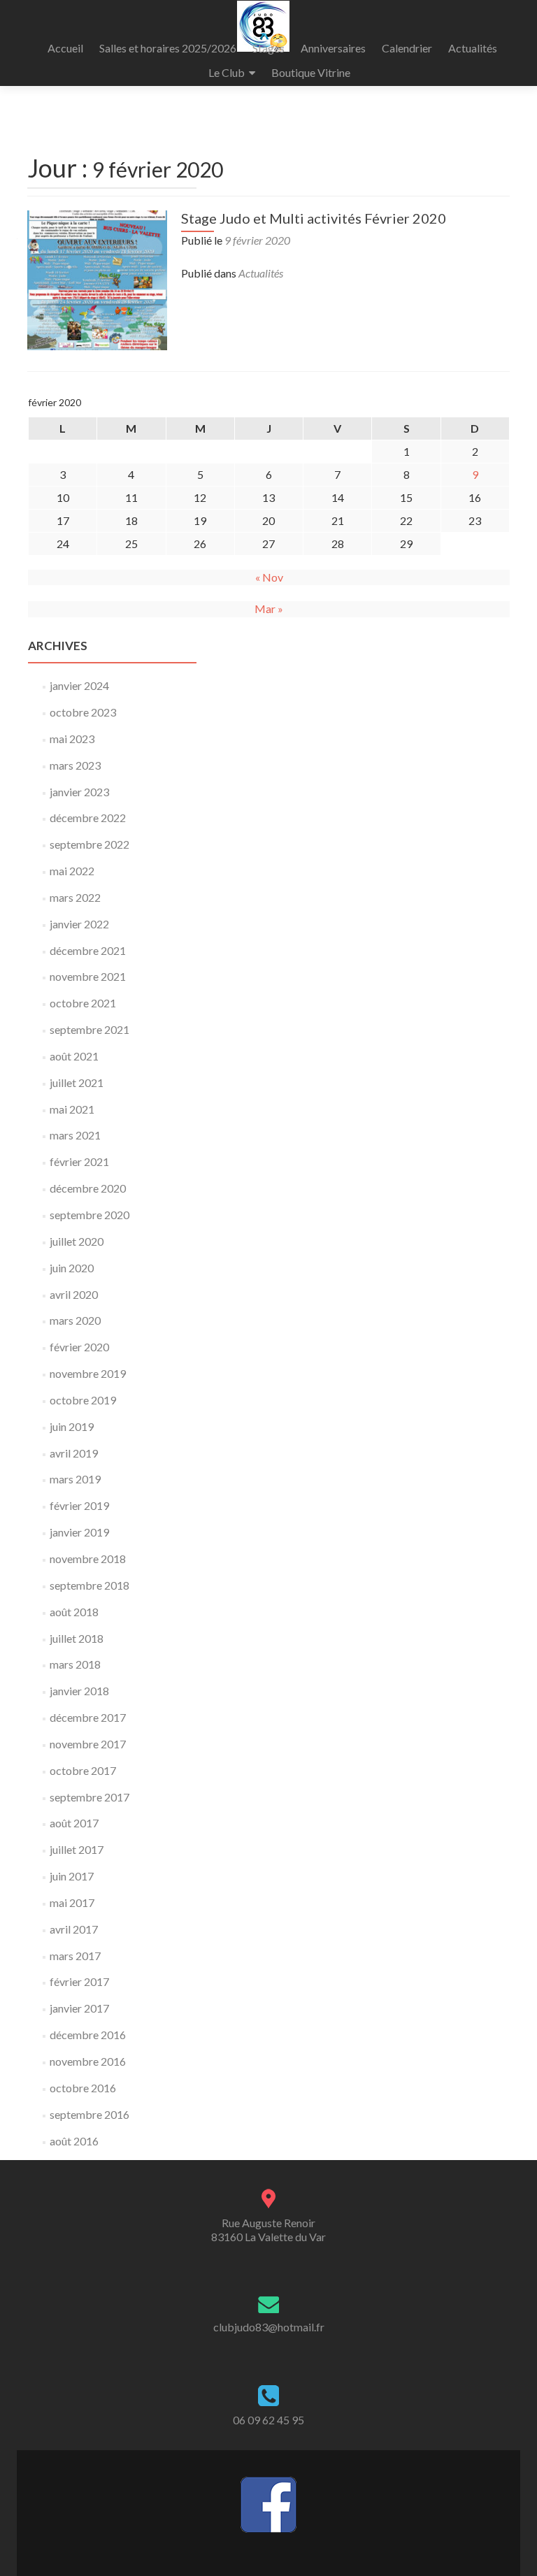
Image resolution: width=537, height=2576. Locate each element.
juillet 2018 (77, 1638)
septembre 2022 (89, 844)
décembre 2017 (88, 1717)
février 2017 (79, 1981)
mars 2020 (75, 1320)
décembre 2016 (88, 2035)
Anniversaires (333, 48)
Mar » (269, 609)
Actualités (473, 48)
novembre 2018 (88, 1559)
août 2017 (74, 1823)
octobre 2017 (83, 1770)
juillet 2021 (77, 1082)
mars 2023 (75, 765)
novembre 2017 (88, 1744)
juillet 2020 (77, 1241)
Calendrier (407, 48)
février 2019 (79, 1505)
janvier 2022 (79, 924)
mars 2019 (75, 1479)
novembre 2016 (88, 2061)
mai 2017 (72, 1902)
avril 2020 (74, 1294)
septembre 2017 (89, 1797)
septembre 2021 (89, 1029)
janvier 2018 (79, 1691)
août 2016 (74, 2141)
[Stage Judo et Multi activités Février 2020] (97, 279)
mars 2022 (75, 897)
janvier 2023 (79, 792)
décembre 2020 (88, 1188)
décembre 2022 (88, 818)
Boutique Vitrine (311, 72)
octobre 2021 (83, 1003)
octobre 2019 (83, 1400)
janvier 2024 (79, 685)
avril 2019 (74, 1453)
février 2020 (79, 1347)
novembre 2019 (88, 1373)
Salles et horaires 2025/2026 (168, 48)
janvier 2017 (79, 2008)
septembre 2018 (89, 1585)
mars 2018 (75, 1664)
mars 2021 (75, 1135)
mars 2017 (75, 1956)
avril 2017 (74, 1929)
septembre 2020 (89, 1215)
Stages (268, 48)
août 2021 (74, 1056)
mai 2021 (72, 1109)
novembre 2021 (88, 976)
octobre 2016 (83, 2088)
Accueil (65, 48)
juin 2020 (72, 1268)
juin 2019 (72, 1426)
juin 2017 (72, 1876)
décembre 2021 (88, 950)
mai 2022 (72, 871)
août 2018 (74, 1612)
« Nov (269, 577)
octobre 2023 (83, 712)
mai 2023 (72, 739)
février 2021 (79, 1161)
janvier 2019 (79, 1532)
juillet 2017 (77, 1849)
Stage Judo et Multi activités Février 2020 (314, 218)
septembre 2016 (89, 2114)
